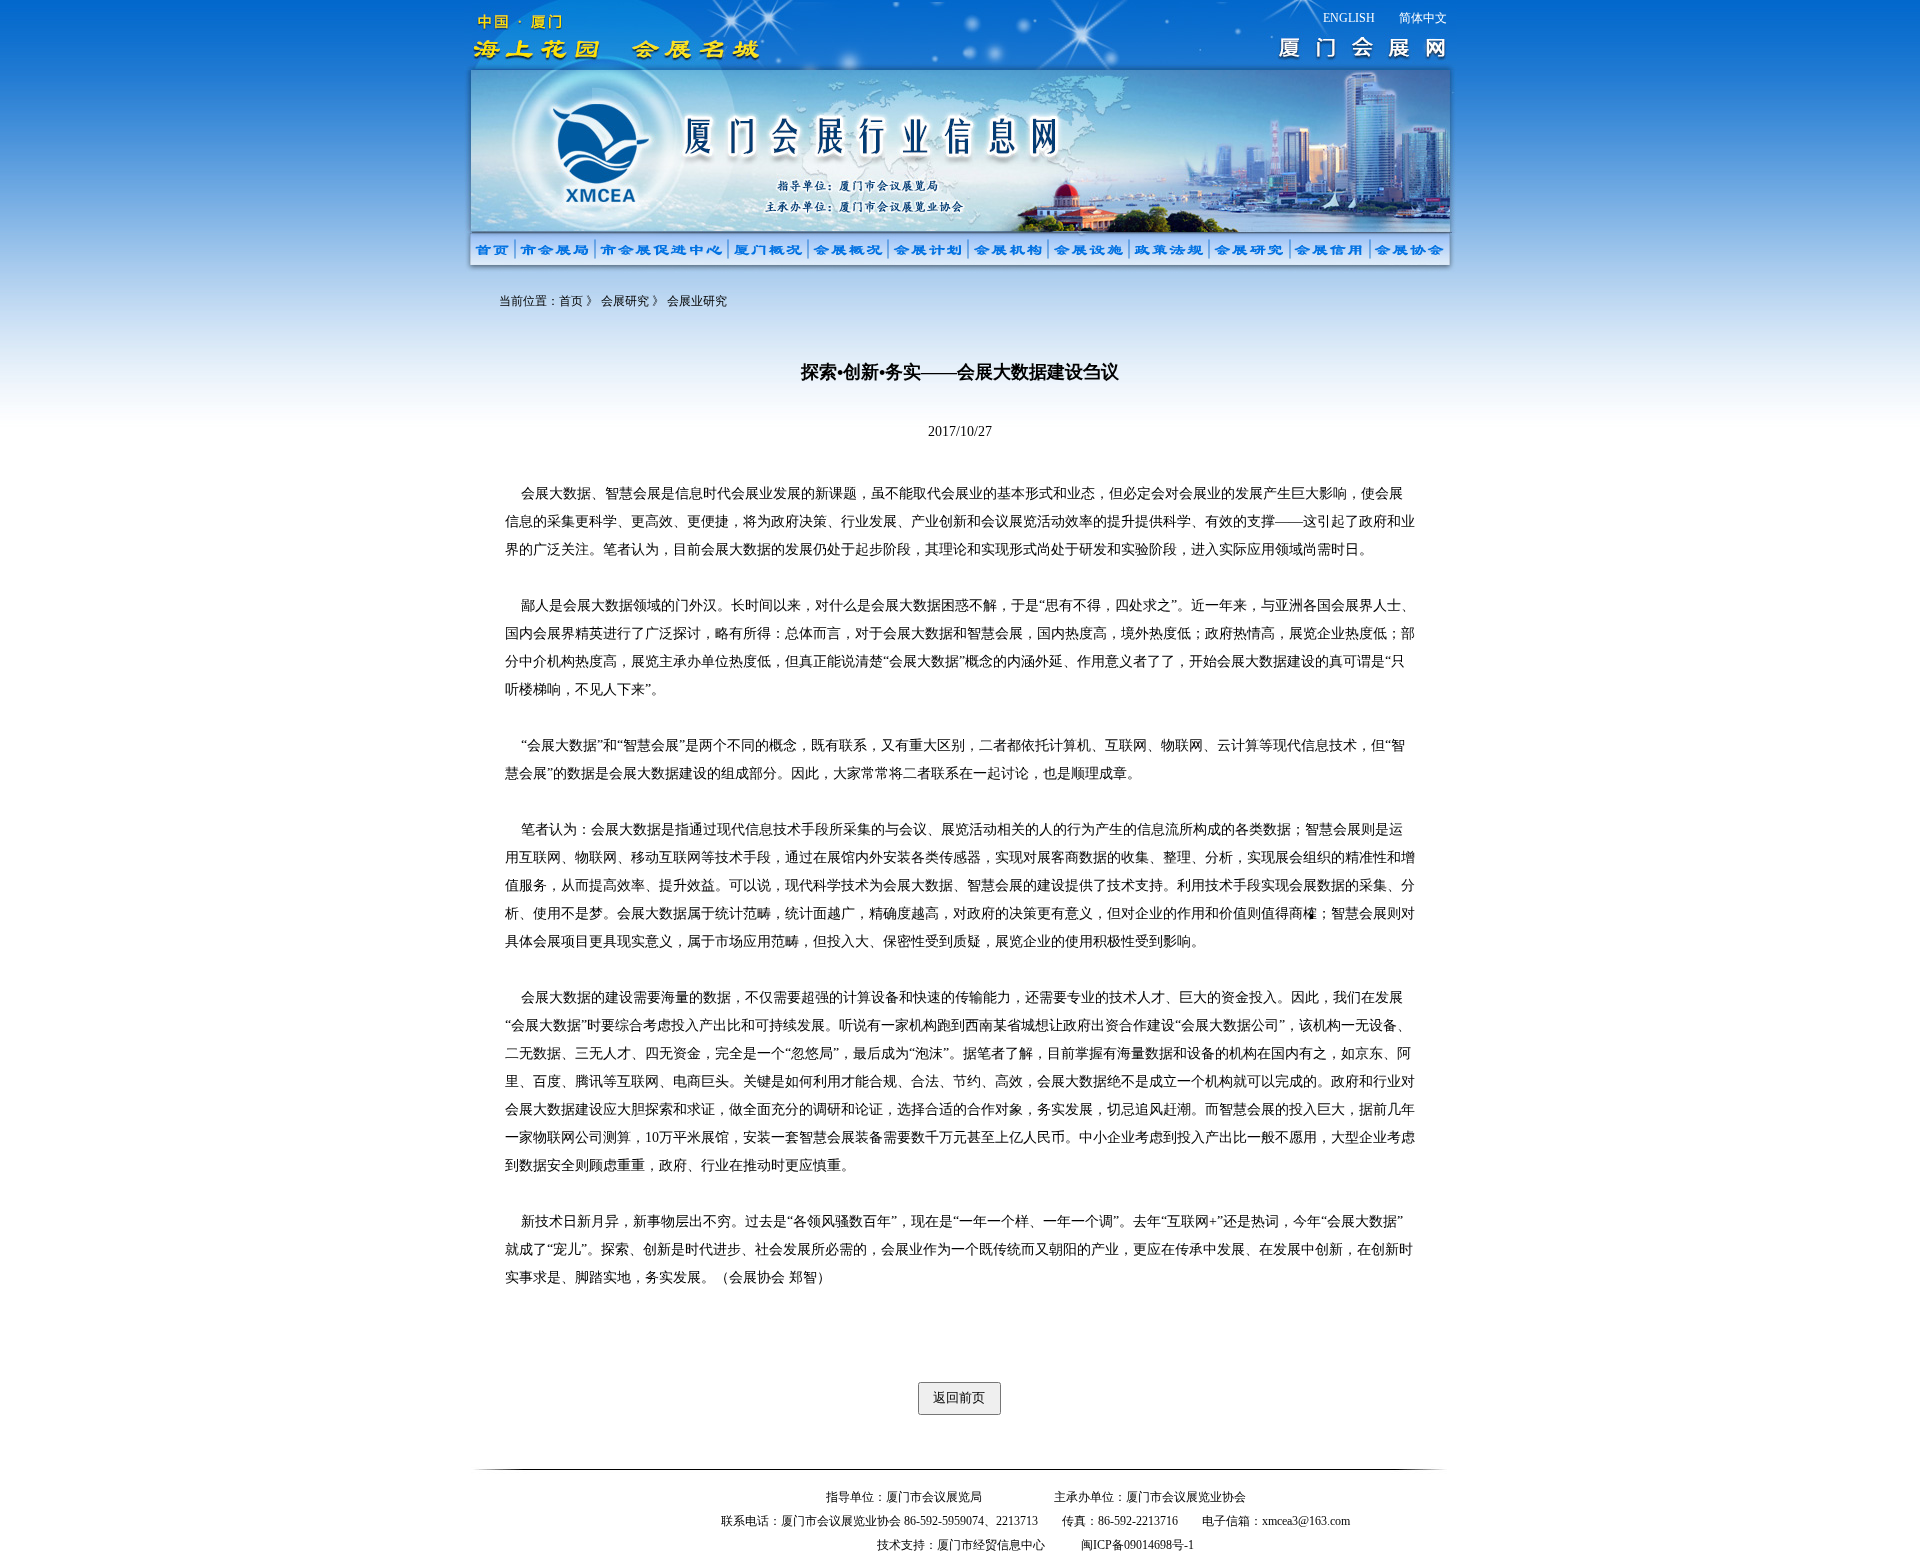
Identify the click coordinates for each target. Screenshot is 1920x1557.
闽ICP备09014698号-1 (1137, 1545)
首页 (571, 301)
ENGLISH (1349, 18)
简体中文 (1423, 18)
